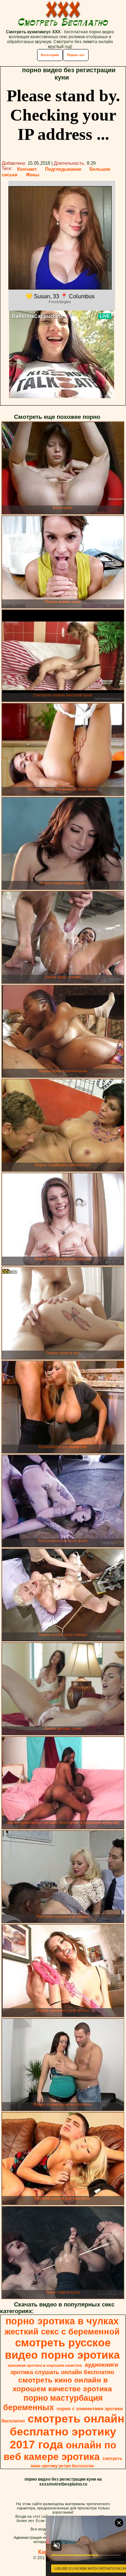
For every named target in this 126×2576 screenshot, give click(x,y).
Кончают (27, 169)
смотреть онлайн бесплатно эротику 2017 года (67, 2432)
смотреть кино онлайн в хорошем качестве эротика (62, 2384)
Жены (33, 175)
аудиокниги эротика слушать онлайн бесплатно (64, 2368)
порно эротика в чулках (62, 2321)
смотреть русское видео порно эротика (62, 2349)
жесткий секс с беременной (62, 2332)
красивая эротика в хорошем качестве (45, 2365)
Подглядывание (63, 169)
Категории (50, 55)
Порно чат (76, 55)
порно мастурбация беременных (53, 2403)
